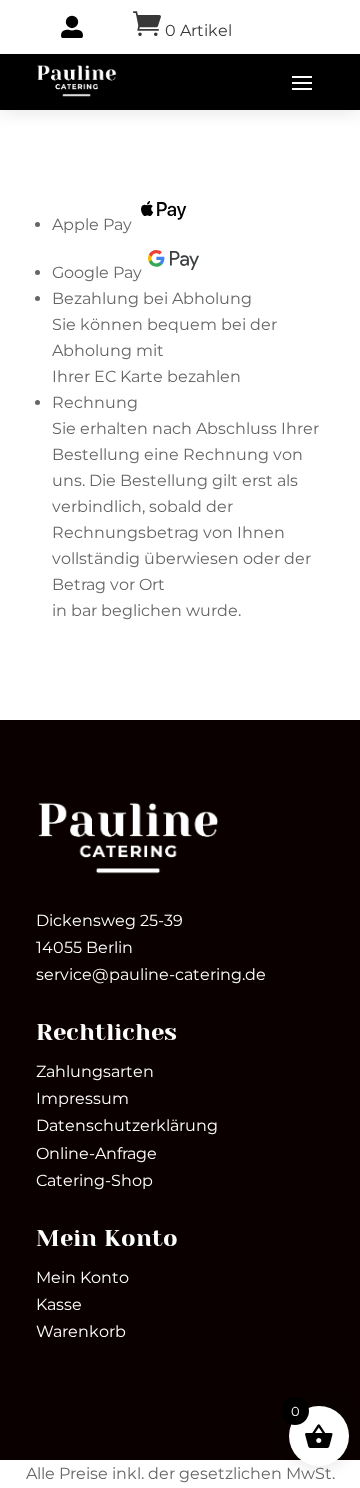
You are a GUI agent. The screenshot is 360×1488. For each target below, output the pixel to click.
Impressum (82, 1098)
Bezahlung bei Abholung (152, 298)
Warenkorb (81, 1331)
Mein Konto (82, 1277)
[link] (76, 81)
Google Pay (97, 272)
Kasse (59, 1304)
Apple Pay (92, 224)
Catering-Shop (94, 1180)
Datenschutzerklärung (127, 1125)
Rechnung (95, 402)
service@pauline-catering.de (151, 974)
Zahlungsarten (95, 1071)
